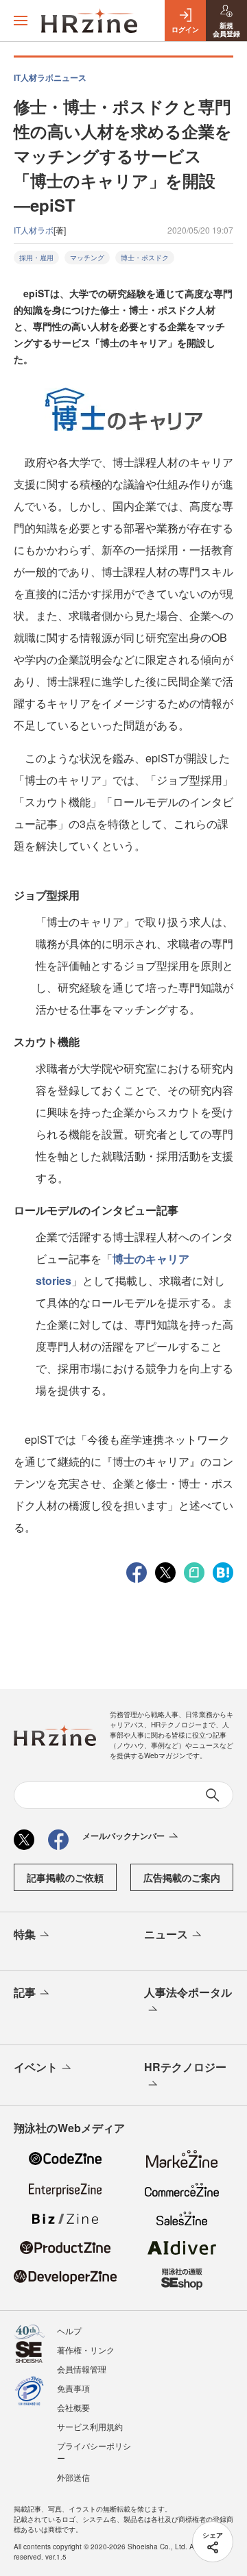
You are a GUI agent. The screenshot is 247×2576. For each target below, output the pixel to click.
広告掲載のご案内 (182, 1877)
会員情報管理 (82, 2369)
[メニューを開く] (21, 21)
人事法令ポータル (188, 1992)
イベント (36, 2067)
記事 (25, 1992)
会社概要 (73, 2407)
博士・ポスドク (145, 258)
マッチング (87, 258)
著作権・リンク (86, 2350)
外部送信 (73, 2477)
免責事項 (73, 2388)
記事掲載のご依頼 (65, 1877)
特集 (25, 1934)
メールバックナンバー (123, 1836)
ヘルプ (69, 2330)
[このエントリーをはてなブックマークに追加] (223, 1571)
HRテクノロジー (185, 2067)
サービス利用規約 (90, 2426)
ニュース (166, 1934)
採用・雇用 (36, 258)
